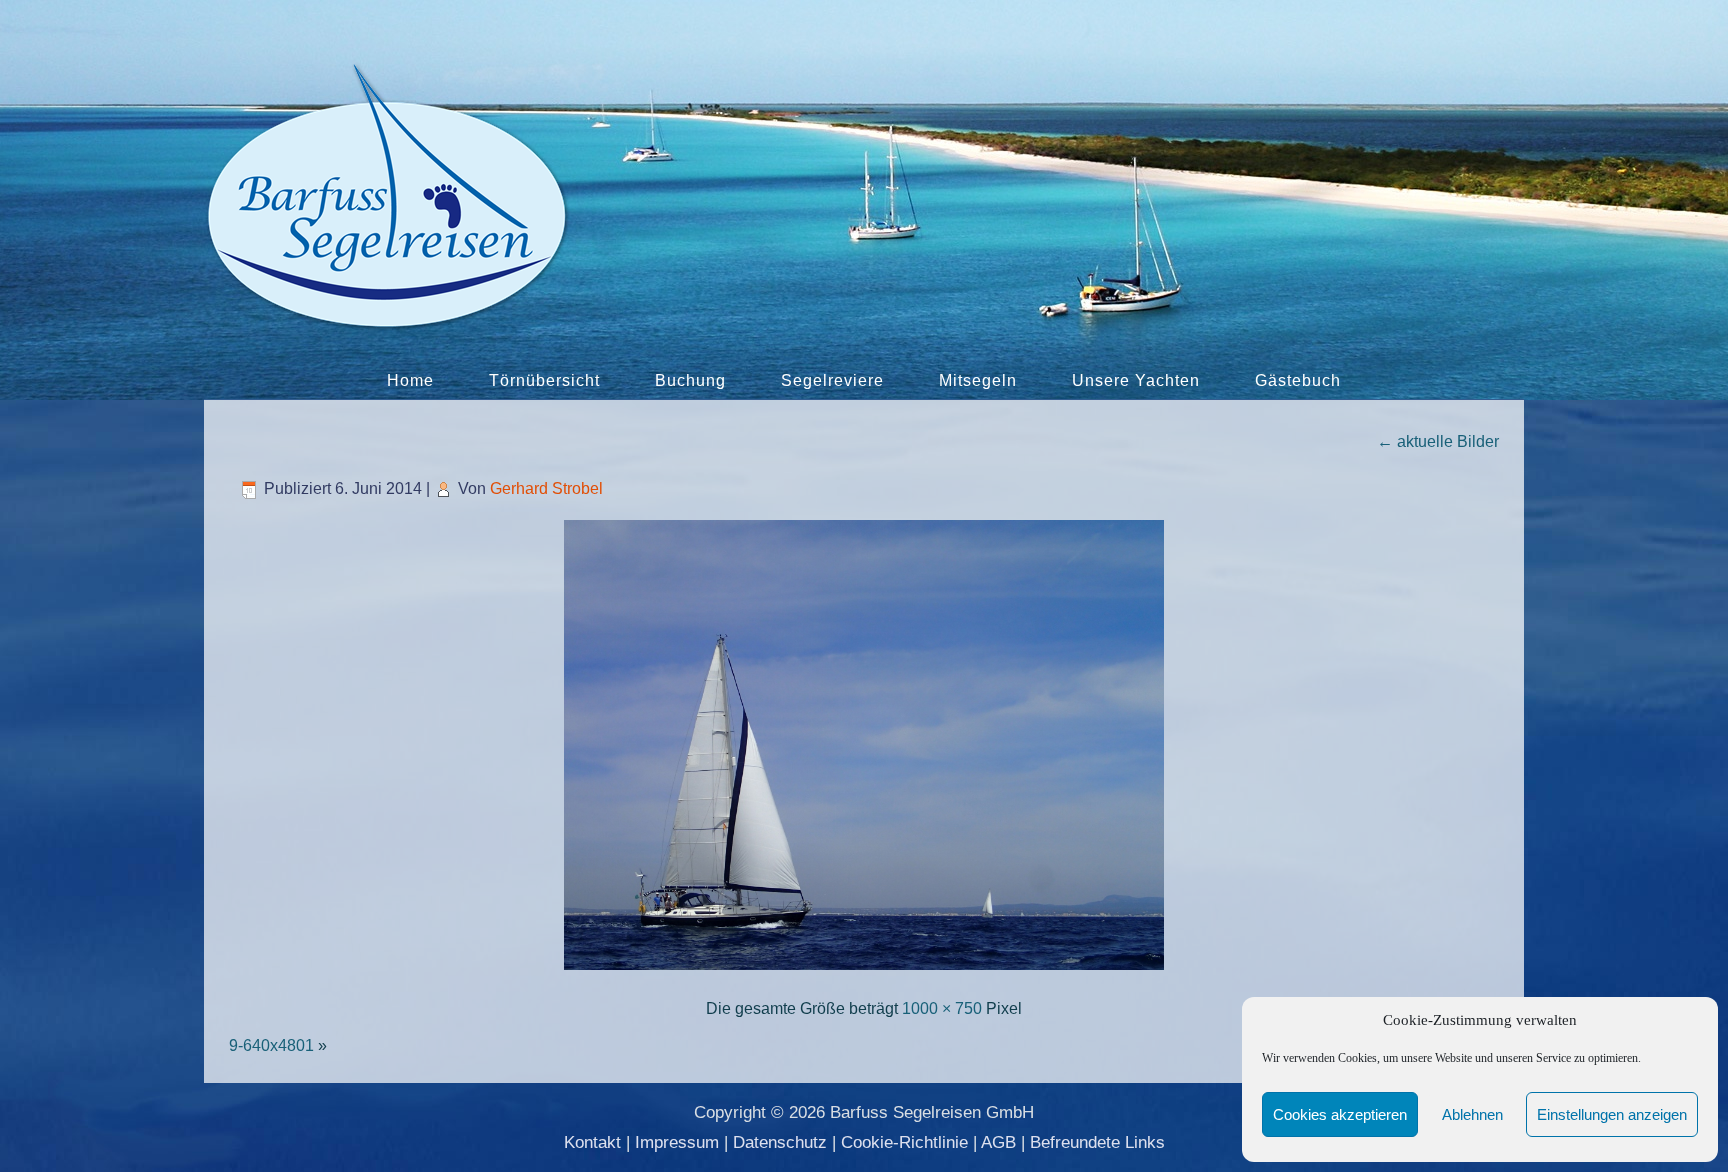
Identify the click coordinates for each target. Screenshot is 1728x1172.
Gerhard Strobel (546, 488)
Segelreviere (832, 380)
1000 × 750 (942, 1008)
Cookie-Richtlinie (904, 1142)
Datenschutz (780, 1142)
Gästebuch (1298, 380)
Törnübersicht (544, 380)
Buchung (690, 380)
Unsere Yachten (1136, 380)
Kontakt (592, 1142)
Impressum (677, 1142)
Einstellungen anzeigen (1612, 1114)
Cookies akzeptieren (1340, 1114)
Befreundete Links (1097, 1142)
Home (410, 380)
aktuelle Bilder (1438, 441)
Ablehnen (1472, 1114)
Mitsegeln (978, 380)
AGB (998, 1142)
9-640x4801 (271, 1045)
